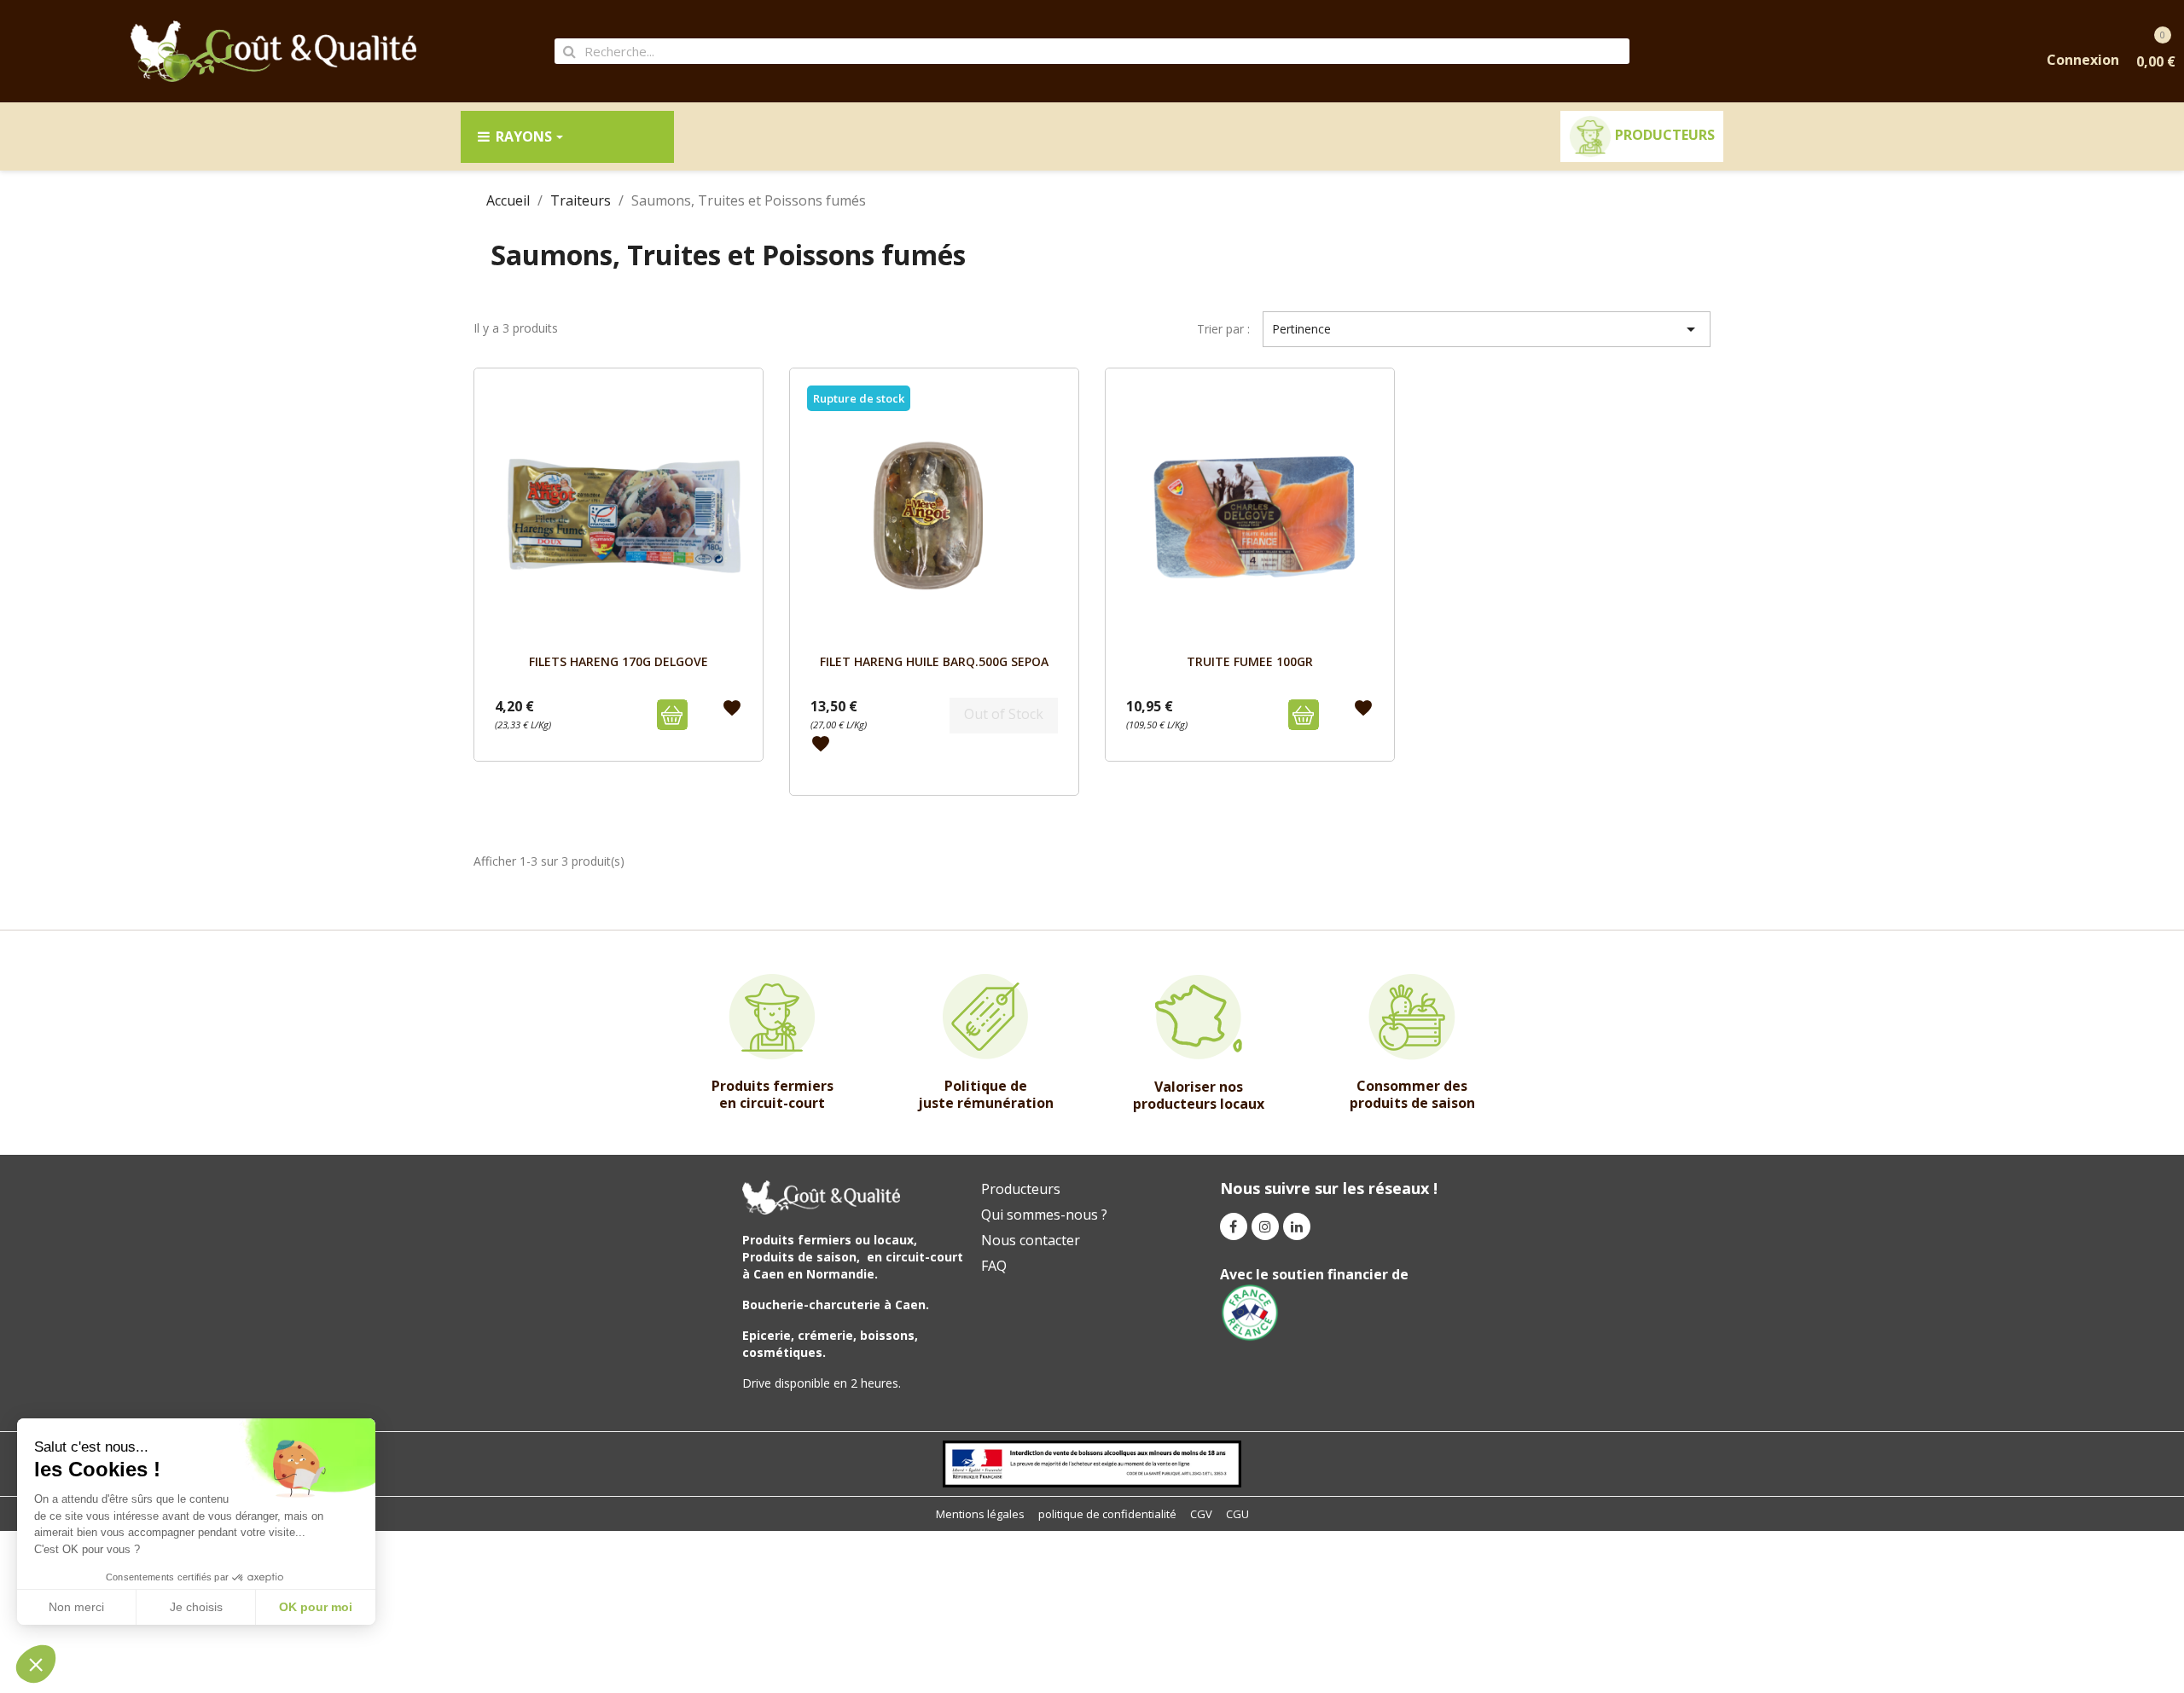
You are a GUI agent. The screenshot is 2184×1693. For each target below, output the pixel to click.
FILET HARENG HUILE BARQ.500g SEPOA (934, 661)
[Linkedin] (1297, 1226)
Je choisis (196, 1607)
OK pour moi (316, 1607)
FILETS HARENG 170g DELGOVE (619, 661)
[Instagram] (1265, 1226)
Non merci (76, 1607)
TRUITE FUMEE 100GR (1250, 661)
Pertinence (1487, 329)
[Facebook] (1234, 1226)
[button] (36, 1664)
